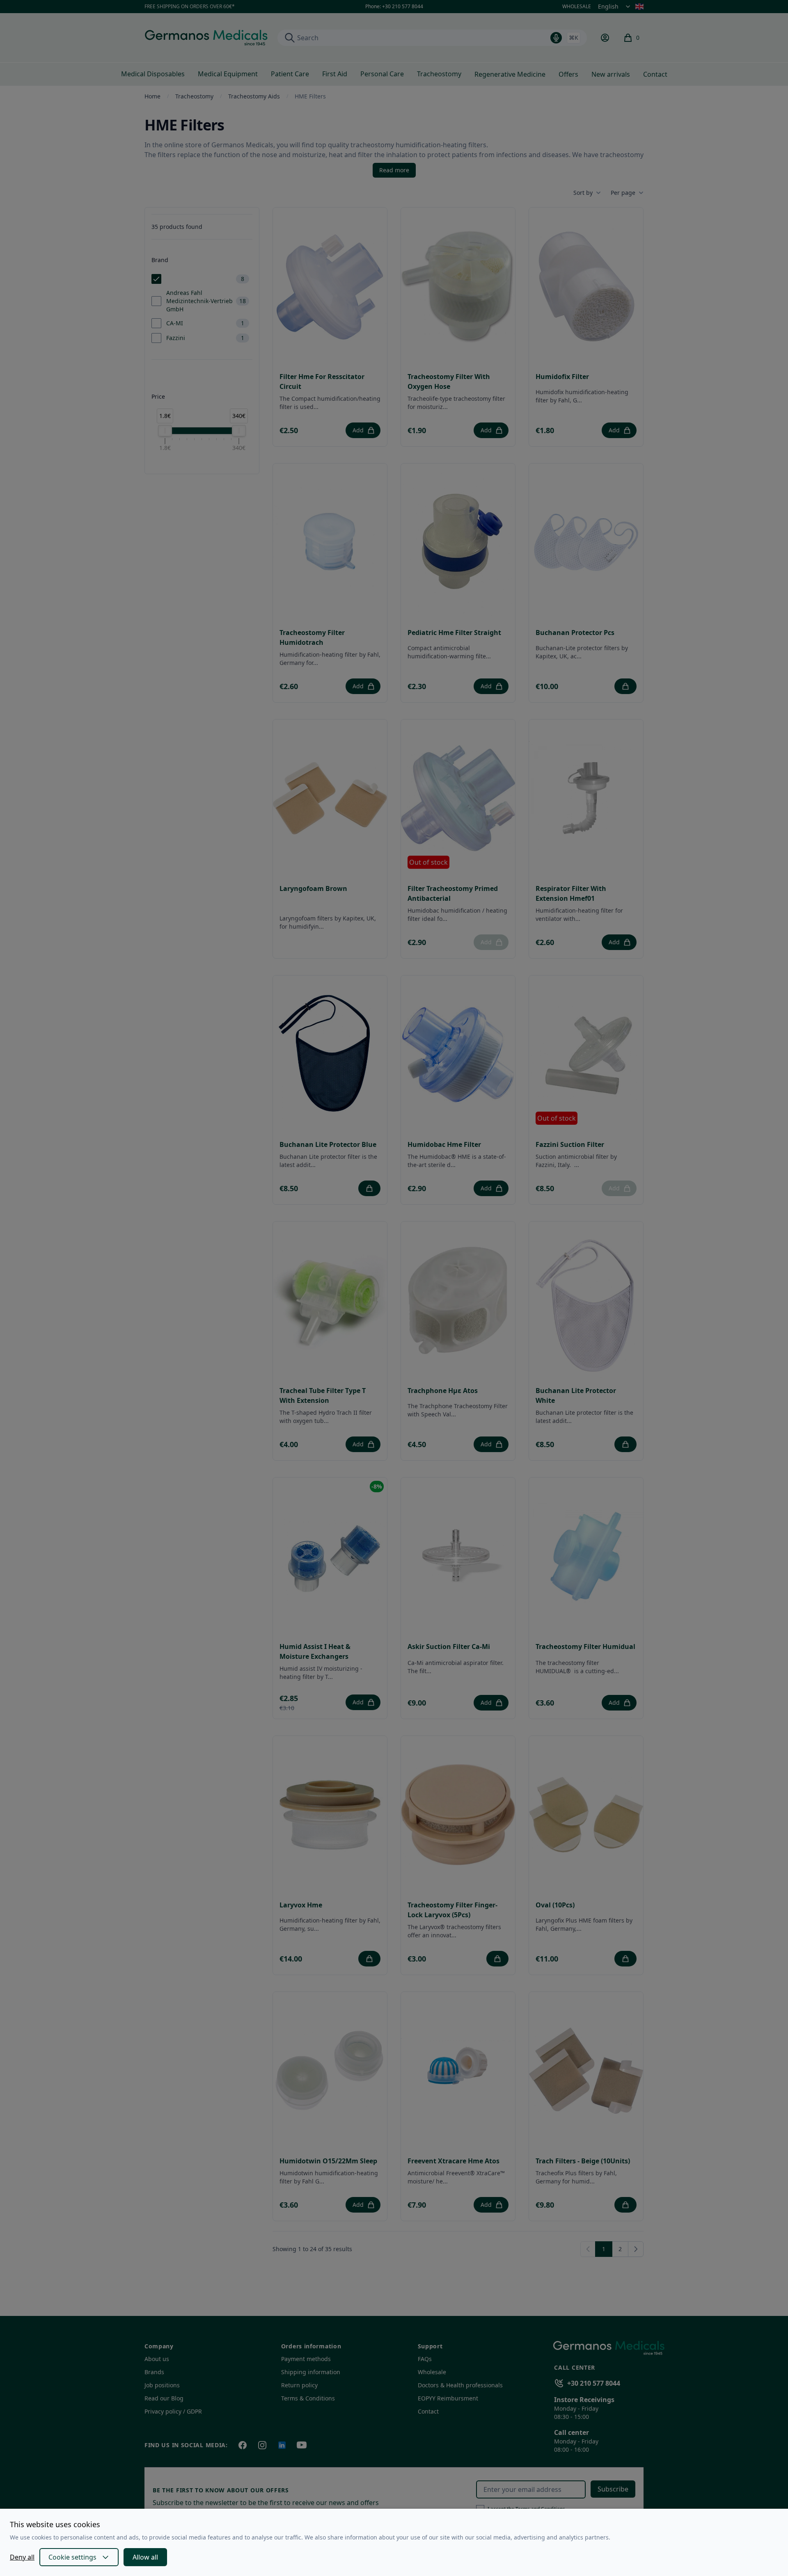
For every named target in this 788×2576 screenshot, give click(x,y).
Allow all (145, 2557)
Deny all (22, 2557)
